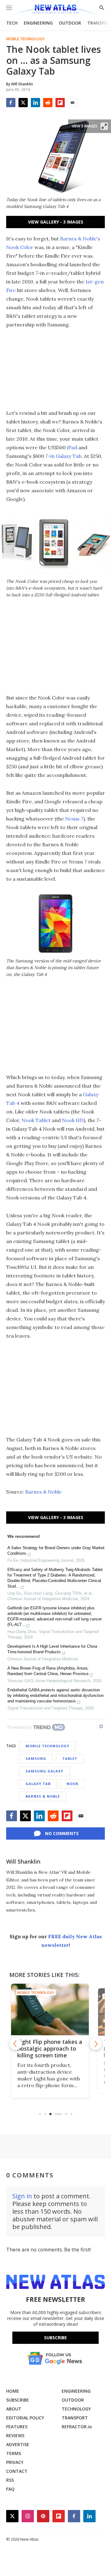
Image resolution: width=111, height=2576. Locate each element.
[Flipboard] (60, 103)
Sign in (22, 2196)
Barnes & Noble (43, 1492)
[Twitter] (23, 103)
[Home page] (55, 10)
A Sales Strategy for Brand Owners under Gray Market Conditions (56, 1551)
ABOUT (14, 2409)
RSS (10, 2480)
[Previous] (15, 2044)
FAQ (10, 2489)
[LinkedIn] (35, 103)
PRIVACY (15, 2462)
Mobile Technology (25, 39)
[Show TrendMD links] (101, 1726)
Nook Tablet (36, 1120)
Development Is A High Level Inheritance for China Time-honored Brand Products (52, 1649)
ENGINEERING (38, 23)
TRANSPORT (75, 2418)
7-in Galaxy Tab (63, 456)
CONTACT (17, 2471)
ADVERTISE (18, 2444)
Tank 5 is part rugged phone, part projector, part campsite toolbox (53, 2048)
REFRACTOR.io (77, 2427)
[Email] (72, 103)
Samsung (36, 1758)
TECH (12, 23)
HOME (13, 2391)
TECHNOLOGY (76, 2409)
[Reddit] (48, 103)
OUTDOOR (70, 23)
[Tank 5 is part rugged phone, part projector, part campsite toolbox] (56, 2009)
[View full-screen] (104, 126)
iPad (72, 447)
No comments (62, 1833)
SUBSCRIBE (18, 2400)
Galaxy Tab (38, 1784)
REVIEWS (15, 2436)
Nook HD (73, 1120)
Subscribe (55, 2338)
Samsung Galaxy (44, 1771)
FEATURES (17, 2427)
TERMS (14, 2453)
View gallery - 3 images (56, 222)
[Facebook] (11, 103)
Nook (72, 1784)
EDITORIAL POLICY (25, 2418)
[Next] (96, 2044)
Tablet (70, 1758)
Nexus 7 (74, 819)
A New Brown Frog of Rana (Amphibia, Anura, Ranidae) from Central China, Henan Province (48, 1671)
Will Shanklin (23, 1861)
